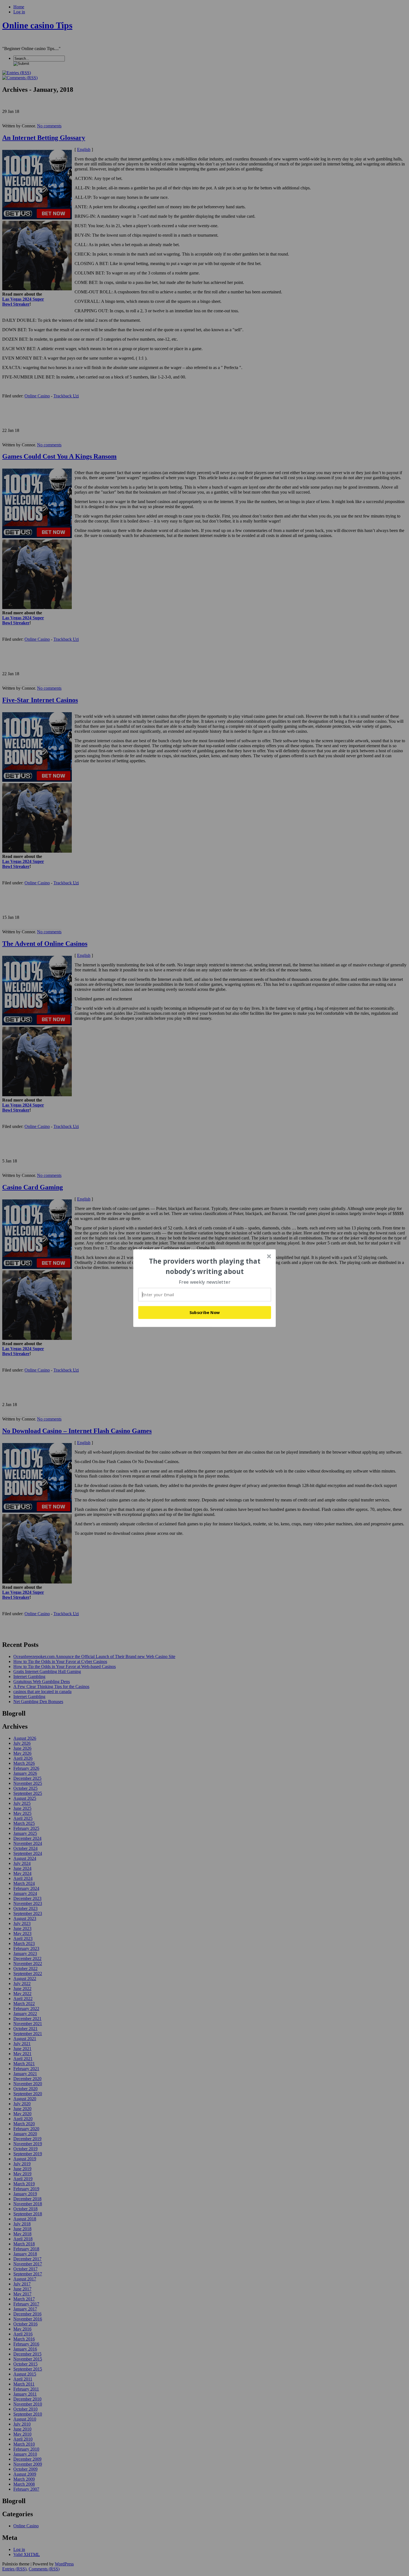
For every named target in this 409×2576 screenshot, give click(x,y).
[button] (205, 1266)
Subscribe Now (205, 1312)
